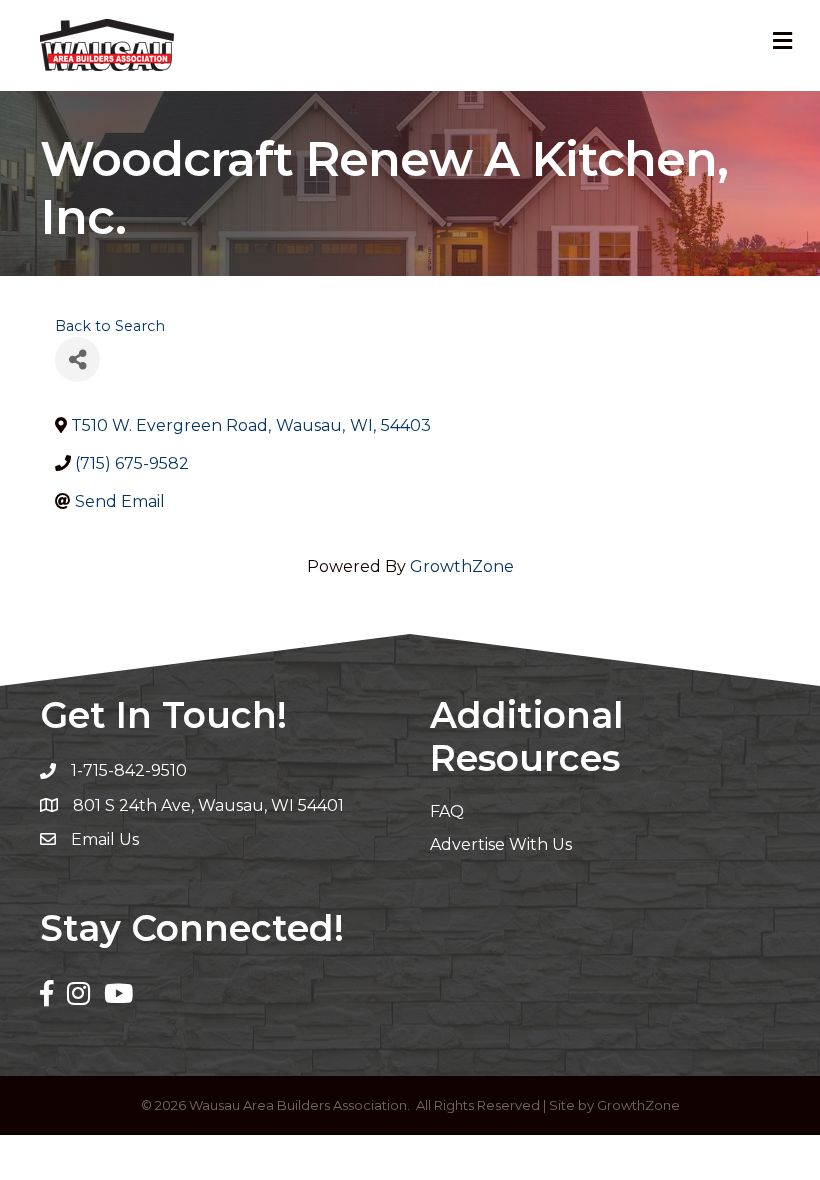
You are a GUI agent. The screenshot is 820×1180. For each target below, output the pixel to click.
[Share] (77, 359)
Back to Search (110, 326)
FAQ (447, 811)
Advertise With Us (501, 844)
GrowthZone (462, 566)
